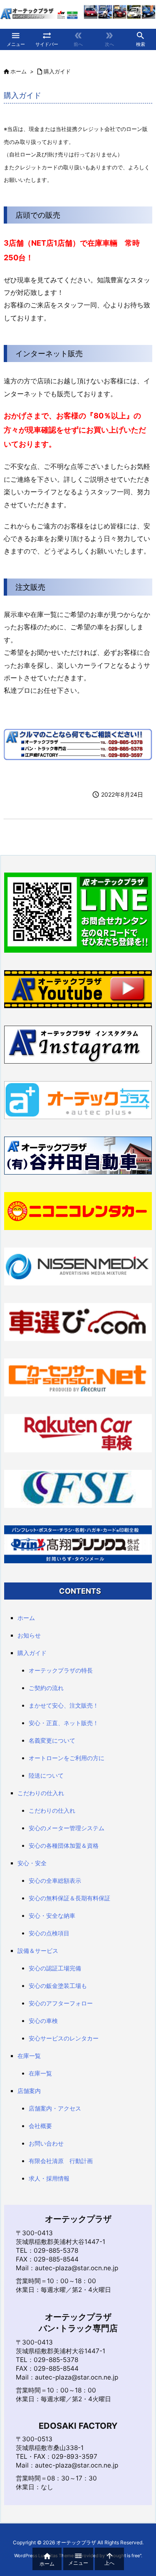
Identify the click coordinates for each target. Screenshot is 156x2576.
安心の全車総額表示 (55, 1880)
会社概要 (40, 2126)
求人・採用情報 (49, 2178)
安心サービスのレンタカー (64, 2038)
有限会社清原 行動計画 (61, 2161)
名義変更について (52, 1740)
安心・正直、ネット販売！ (64, 1723)
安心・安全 (32, 1863)
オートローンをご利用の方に (67, 1758)
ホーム (19, 71)
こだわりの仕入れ (41, 1793)
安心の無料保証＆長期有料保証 (69, 1898)
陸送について (46, 1775)
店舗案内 (29, 2091)
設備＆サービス (38, 1951)
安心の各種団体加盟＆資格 (64, 1845)
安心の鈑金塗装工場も (58, 1986)
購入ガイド (57, 71)
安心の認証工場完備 (55, 1968)
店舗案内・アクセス (55, 2108)
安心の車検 (43, 2021)
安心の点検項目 (49, 1933)
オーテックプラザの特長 (61, 1670)
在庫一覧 (29, 2056)
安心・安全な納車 (52, 1916)
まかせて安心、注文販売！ (64, 1705)
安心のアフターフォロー (61, 2003)
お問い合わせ (46, 2143)
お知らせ (29, 1635)
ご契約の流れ (46, 1688)
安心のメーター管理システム (67, 1828)
